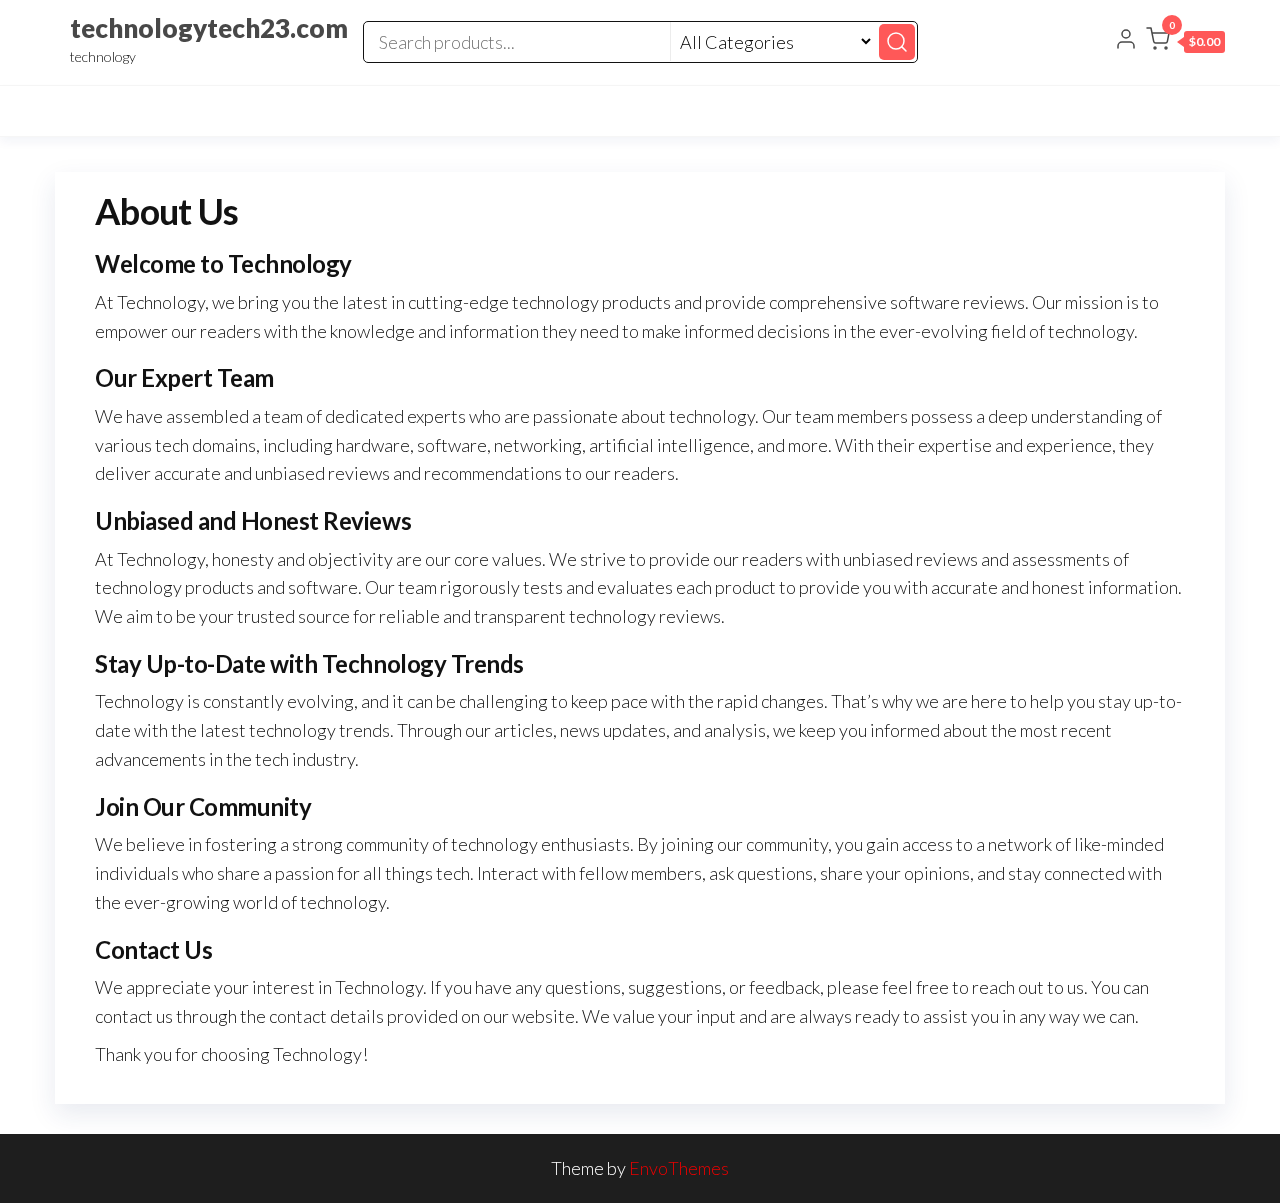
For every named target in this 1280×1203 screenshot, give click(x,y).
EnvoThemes (679, 1168)
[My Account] (1126, 41)
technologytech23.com (209, 28)
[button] (1185, 43)
